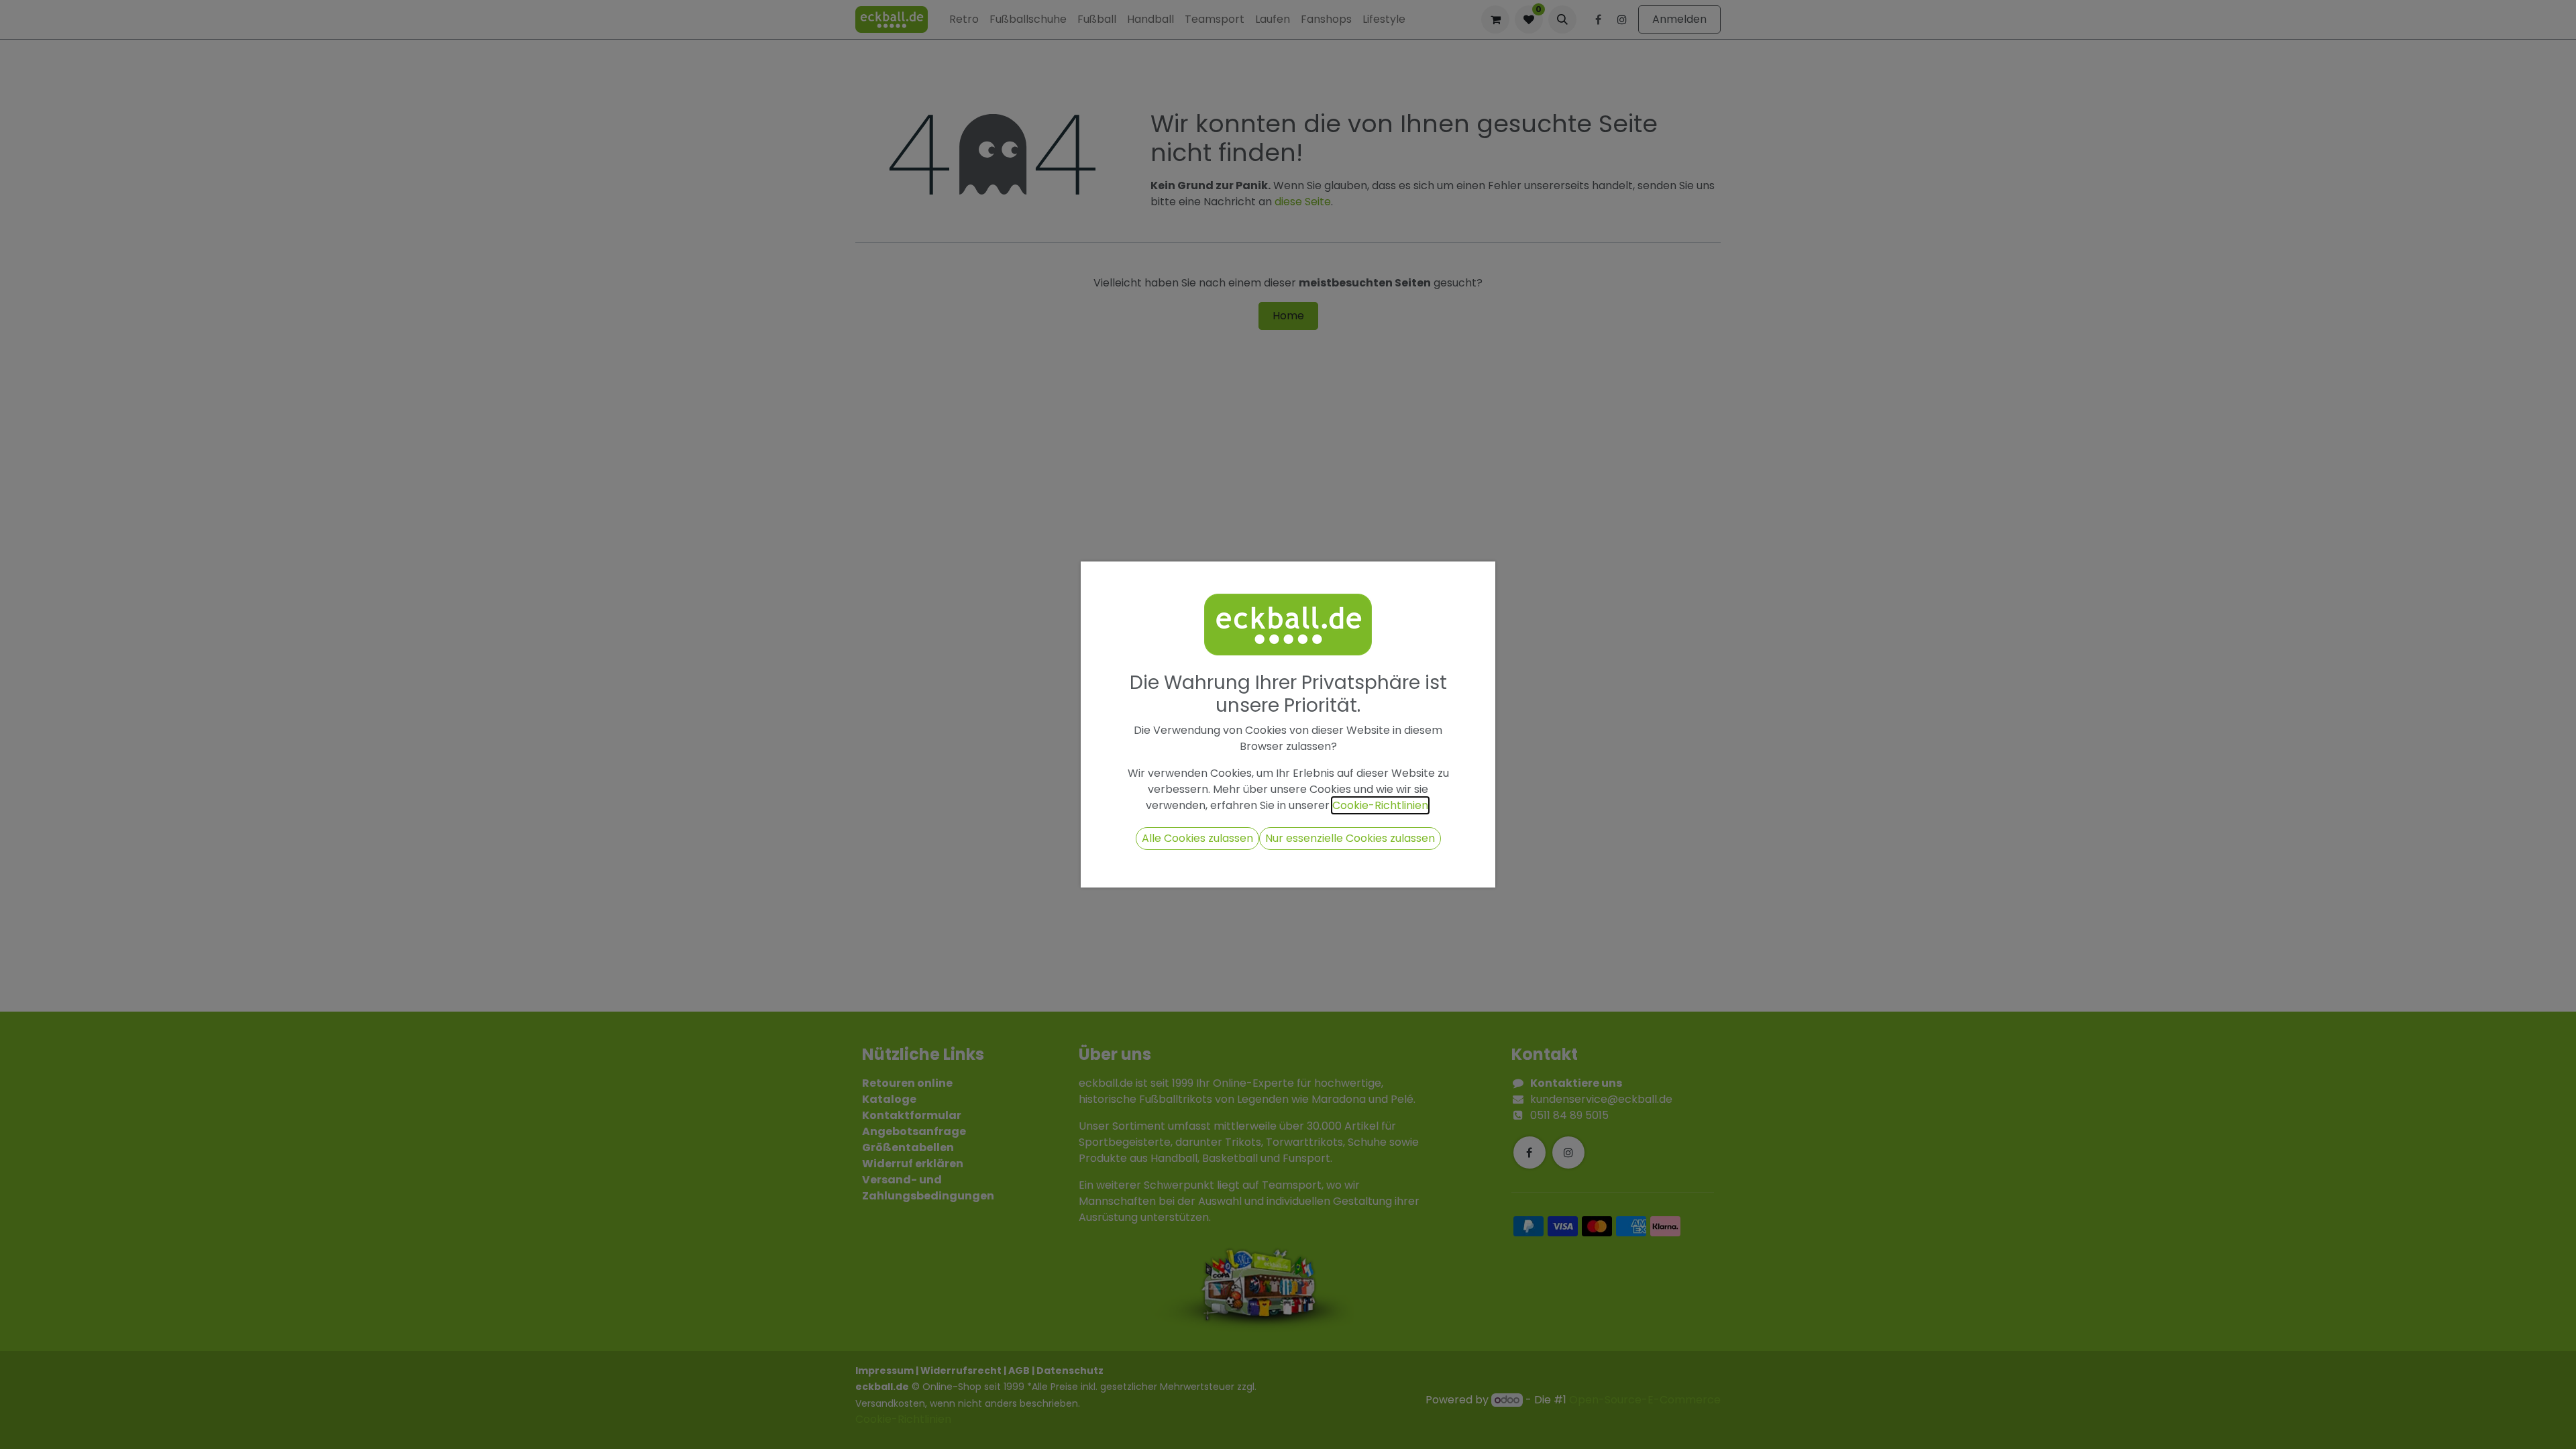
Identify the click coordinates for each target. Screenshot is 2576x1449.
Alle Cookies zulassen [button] (1197, 838)
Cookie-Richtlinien (1380, 805)
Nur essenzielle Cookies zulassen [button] (1350, 838)
